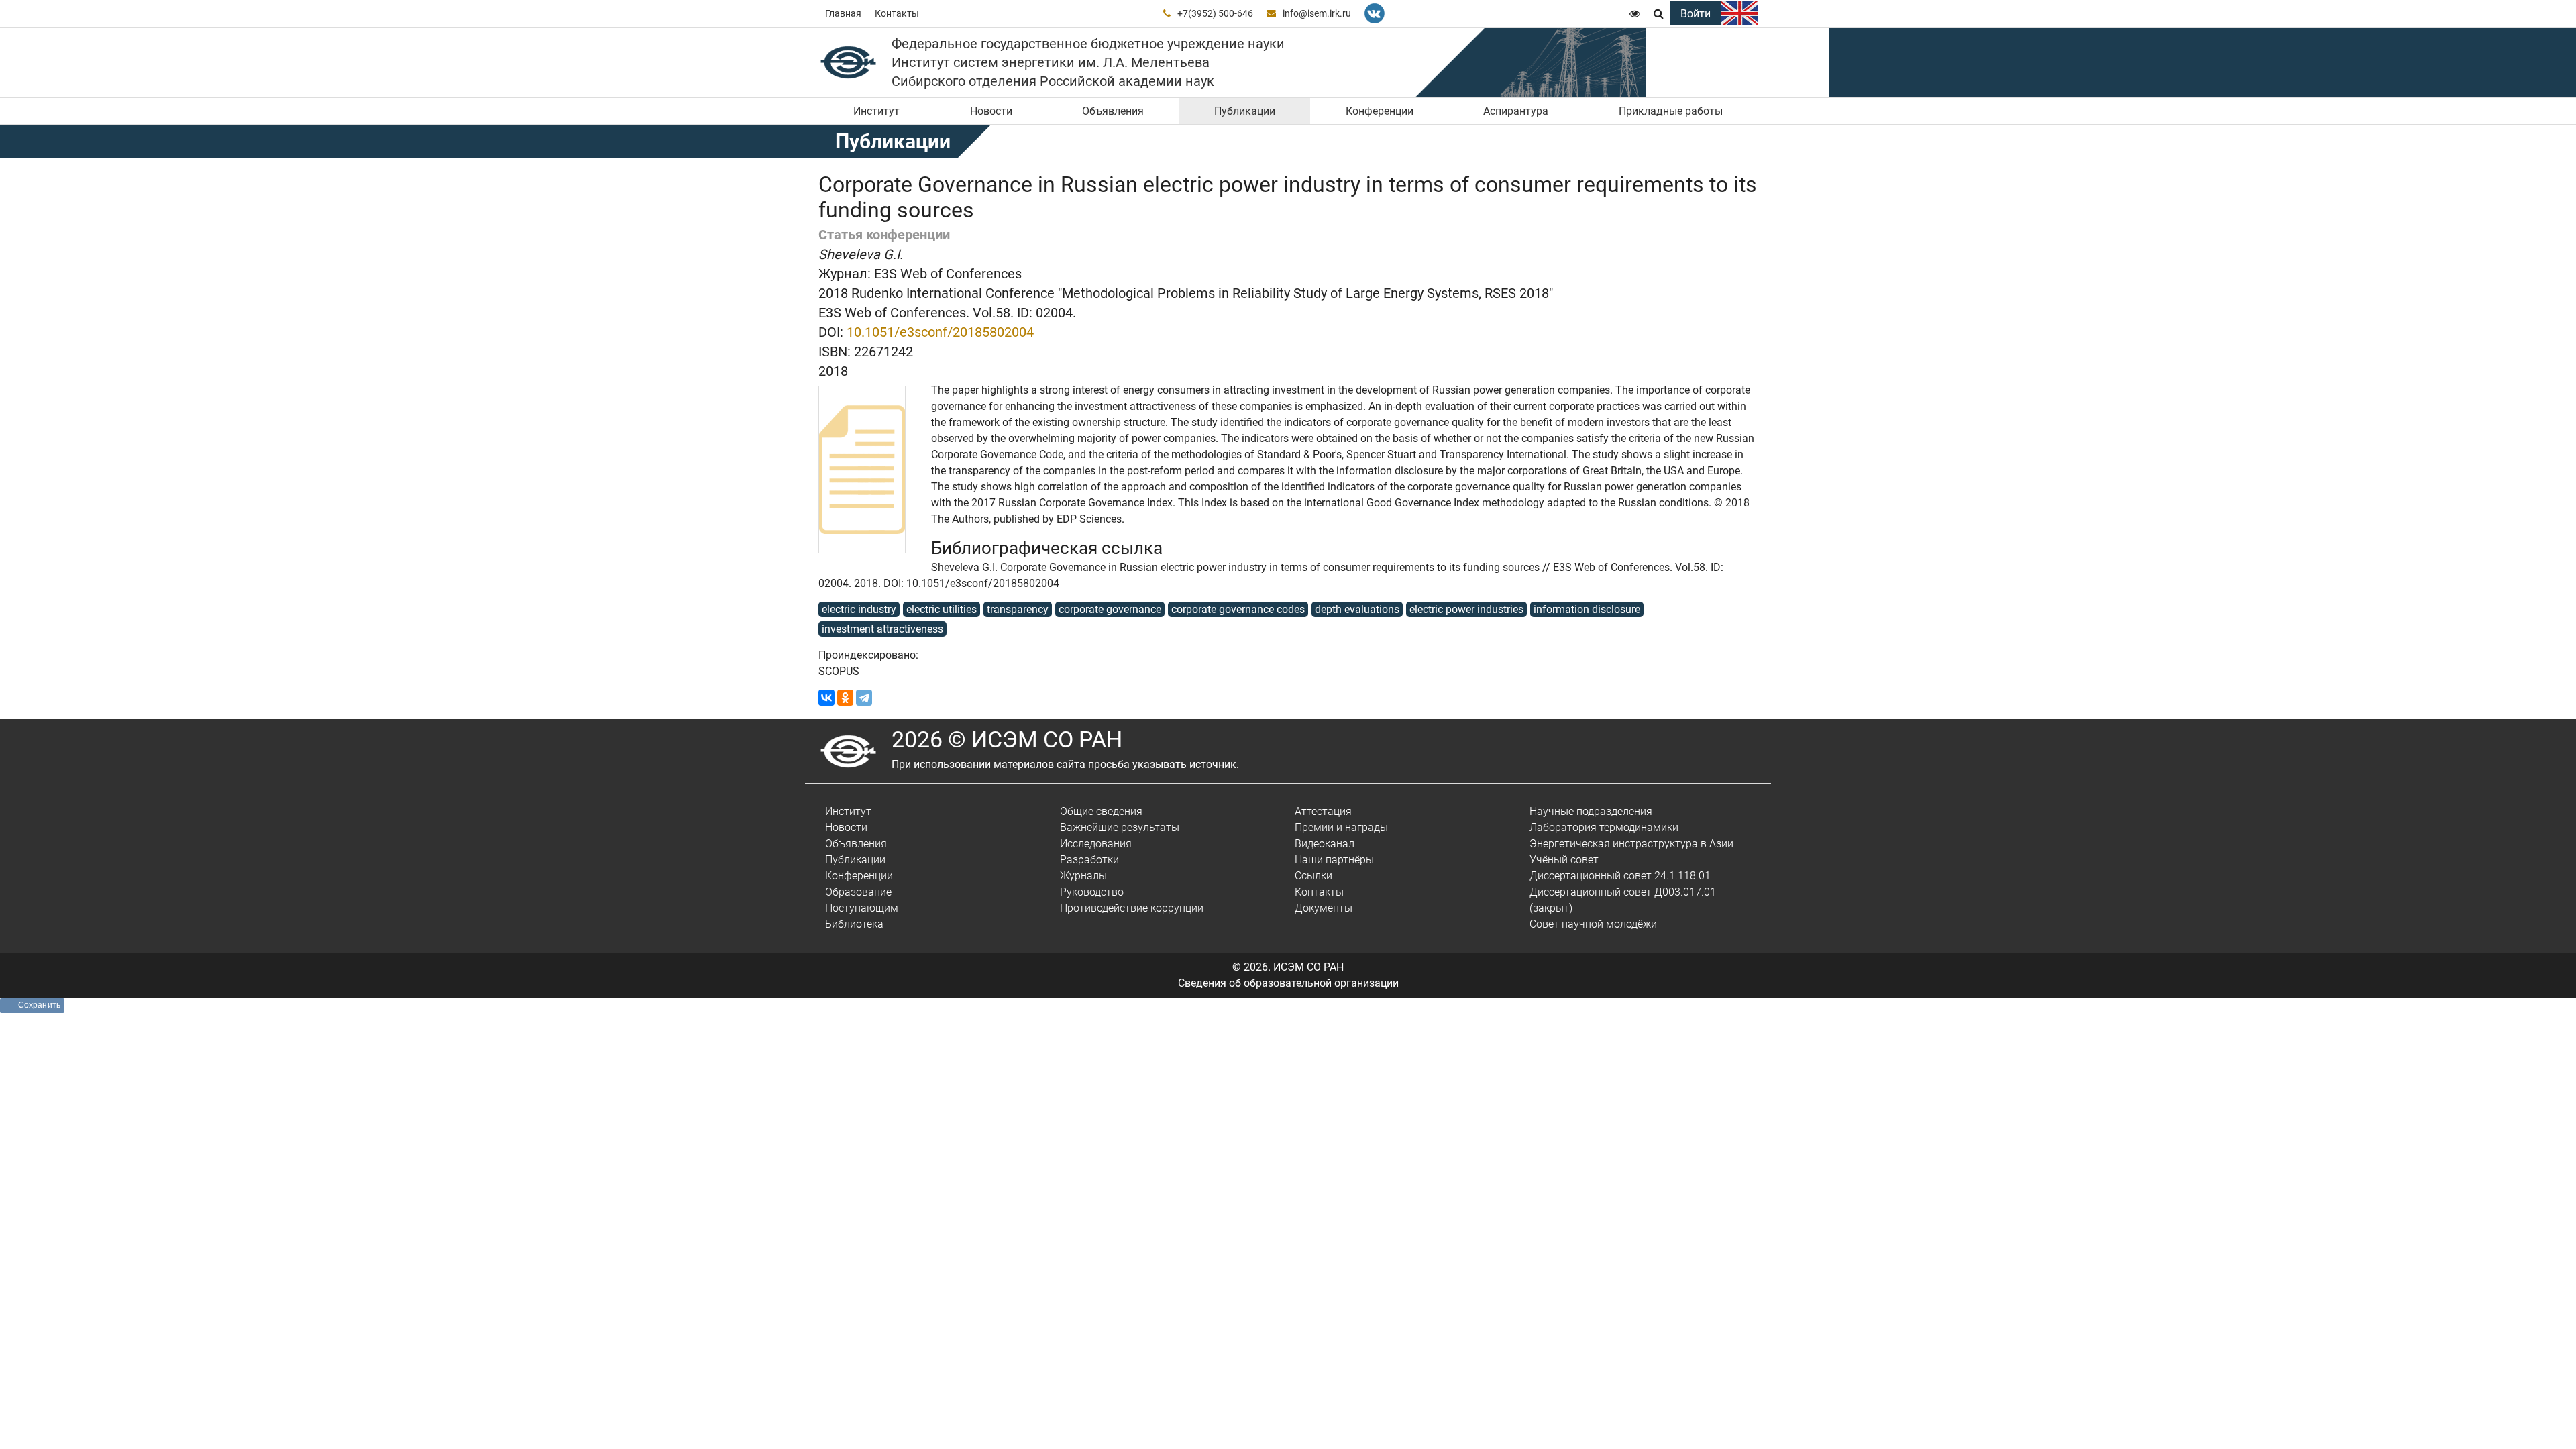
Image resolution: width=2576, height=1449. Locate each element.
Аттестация (1323, 811)
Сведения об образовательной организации (1288, 983)
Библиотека (854, 924)
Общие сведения (1101, 811)
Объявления (1113, 111)
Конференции (1380, 111)
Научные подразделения (1591, 811)
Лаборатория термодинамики (1604, 827)
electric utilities (942, 609)
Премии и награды (1341, 827)
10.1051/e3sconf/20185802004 (940, 332)
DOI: (831, 332)
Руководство (1092, 892)
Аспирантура (1516, 111)
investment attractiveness (882, 629)
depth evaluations (1357, 609)
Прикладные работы (1671, 111)
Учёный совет (1564, 860)
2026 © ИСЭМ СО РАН (1007, 739)
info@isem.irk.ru (1317, 13)
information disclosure (1587, 609)
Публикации (1245, 111)
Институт (876, 111)
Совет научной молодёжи (1593, 924)
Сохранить (39, 1005)
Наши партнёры (1334, 860)
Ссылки (1313, 876)
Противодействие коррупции (1132, 908)
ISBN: (835, 352)
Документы (1324, 908)
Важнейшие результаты (1120, 827)
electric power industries (1466, 609)
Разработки (1089, 860)
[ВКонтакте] (826, 698)
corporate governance (1110, 609)
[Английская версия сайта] (1739, 13)
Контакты (897, 13)
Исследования (1096, 844)
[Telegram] (864, 698)
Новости (991, 111)
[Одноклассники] (845, 698)
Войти (1696, 14)
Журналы (1083, 876)
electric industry (859, 609)
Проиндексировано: (868, 655)
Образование (858, 892)
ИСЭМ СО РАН (1308, 967)
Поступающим (862, 908)
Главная (843, 13)
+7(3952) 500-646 (1215, 13)
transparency (1018, 609)
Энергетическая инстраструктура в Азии (1631, 844)
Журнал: (845, 274)
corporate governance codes (1238, 609)
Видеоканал (1325, 844)
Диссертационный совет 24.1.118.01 (1620, 876)
